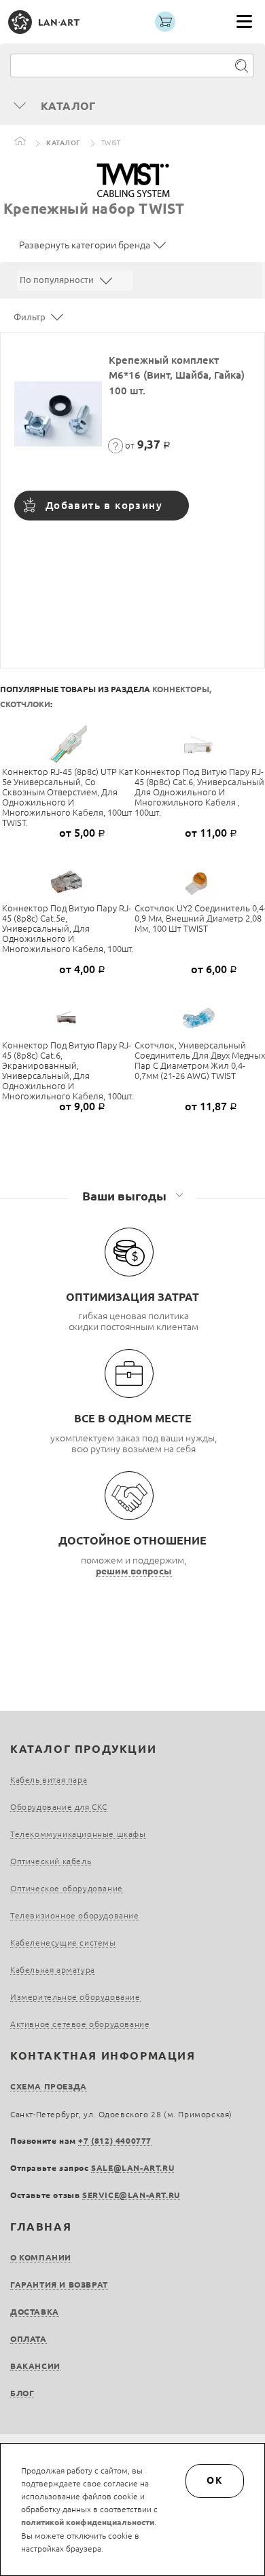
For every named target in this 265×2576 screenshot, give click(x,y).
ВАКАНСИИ (35, 2366)
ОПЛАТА (29, 2339)
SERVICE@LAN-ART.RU (131, 2195)
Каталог (64, 143)
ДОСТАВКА (35, 2312)
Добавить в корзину (104, 505)
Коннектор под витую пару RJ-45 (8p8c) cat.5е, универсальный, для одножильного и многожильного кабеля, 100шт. (68, 928)
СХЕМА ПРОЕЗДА (49, 2086)
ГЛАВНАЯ (41, 2227)
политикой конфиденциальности (88, 2522)
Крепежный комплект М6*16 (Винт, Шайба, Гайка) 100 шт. (177, 375)
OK (215, 2480)
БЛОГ (22, 2393)
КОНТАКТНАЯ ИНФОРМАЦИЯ (103, 2056)
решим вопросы (134, 1571)
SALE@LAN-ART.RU (132, 2168)
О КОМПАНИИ (41, 2257)
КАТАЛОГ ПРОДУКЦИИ (83, 1749)
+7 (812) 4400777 (115, 2141)
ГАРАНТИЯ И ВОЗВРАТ (59, 2285)
